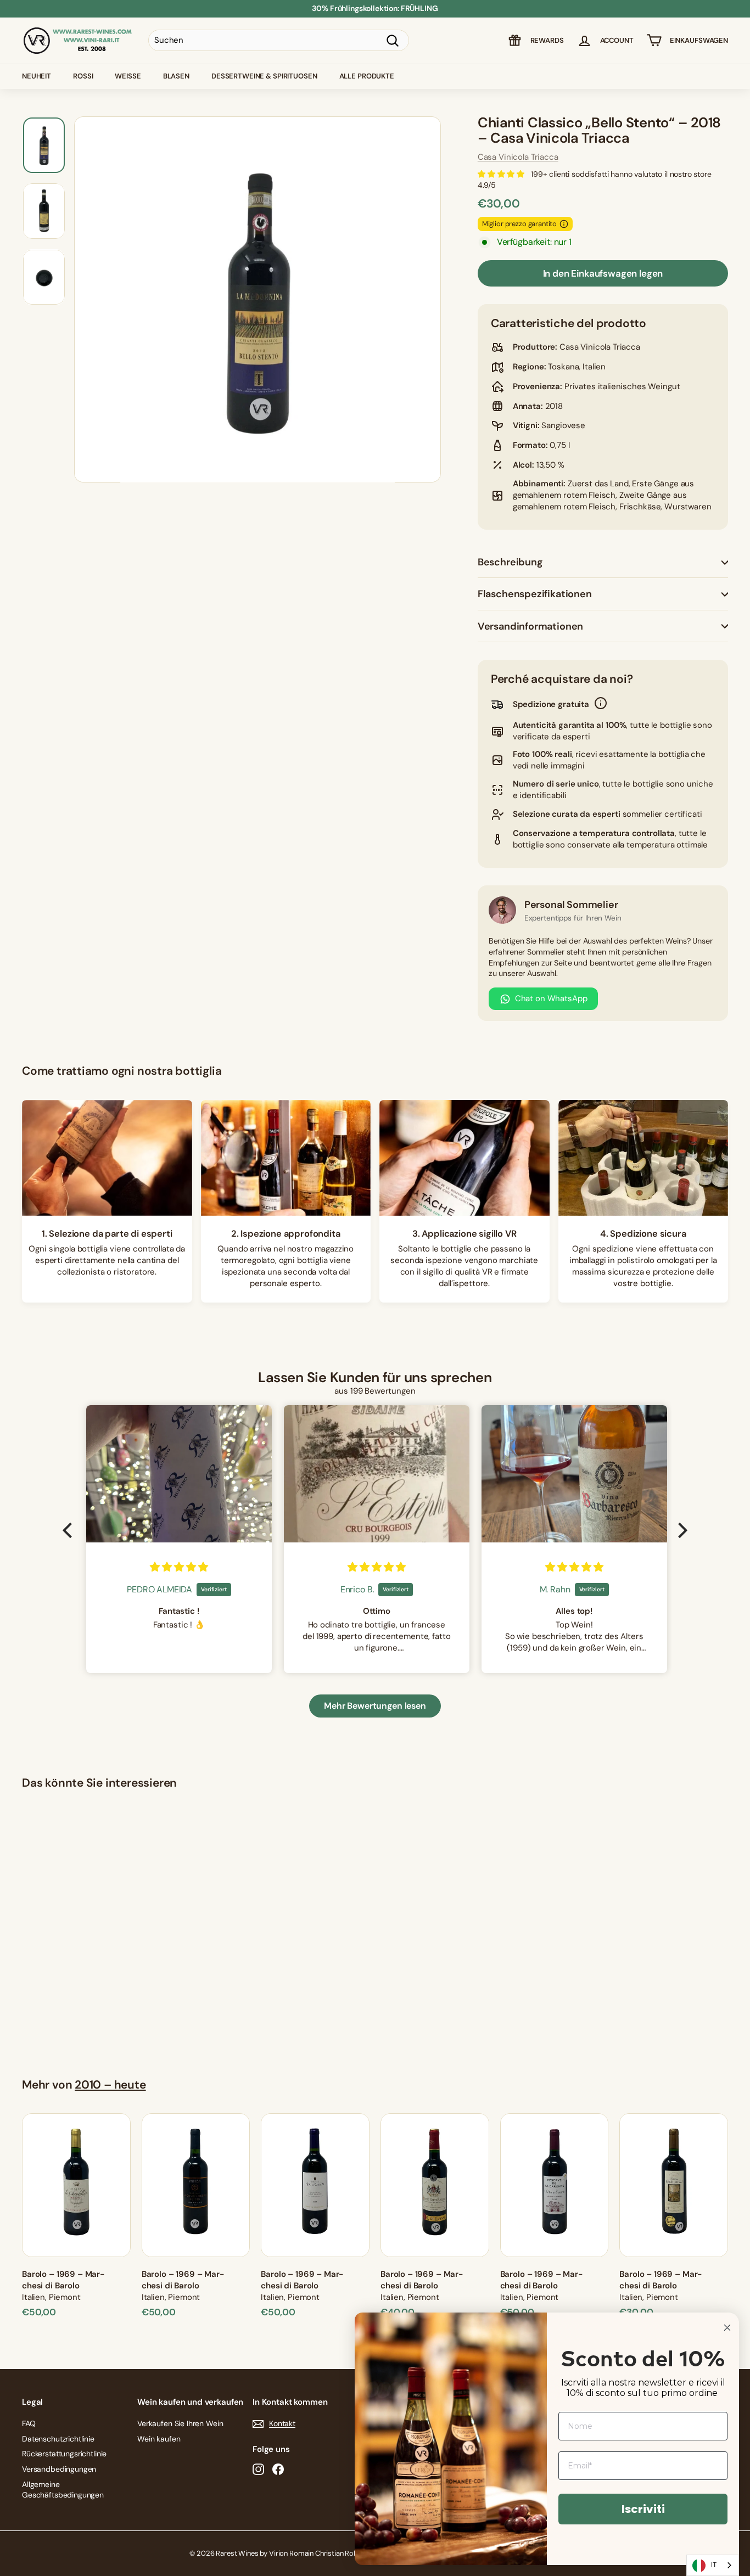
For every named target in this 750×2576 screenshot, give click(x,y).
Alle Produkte (367, 76)
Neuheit (37, 76)
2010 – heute (110, 2085)
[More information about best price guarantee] (564, 224)
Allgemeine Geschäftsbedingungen (63, 2490)
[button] (70, 1530)
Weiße (128, 76)
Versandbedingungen (59, 2469)
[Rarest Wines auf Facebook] (278, 2469)
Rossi (83, 76)
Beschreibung (510, 562)
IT (714, 2565)
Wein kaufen (159, 2439)
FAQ (29, 2423)
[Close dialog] (727, 2328)
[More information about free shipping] (601, 705)
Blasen (176, 76)
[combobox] (713, 2565)
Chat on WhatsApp (551, 998)
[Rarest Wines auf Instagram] (258, 2469)
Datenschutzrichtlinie (58, 2439)
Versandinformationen (530, 626)
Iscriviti (643, 2509)
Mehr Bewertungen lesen (375, 1706)
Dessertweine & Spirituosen (264, 76)
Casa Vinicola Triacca (518, 157)
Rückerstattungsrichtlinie (64, 2454)
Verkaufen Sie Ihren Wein (180, 2423)
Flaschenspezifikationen (535, 594)
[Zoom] (258, 300)
